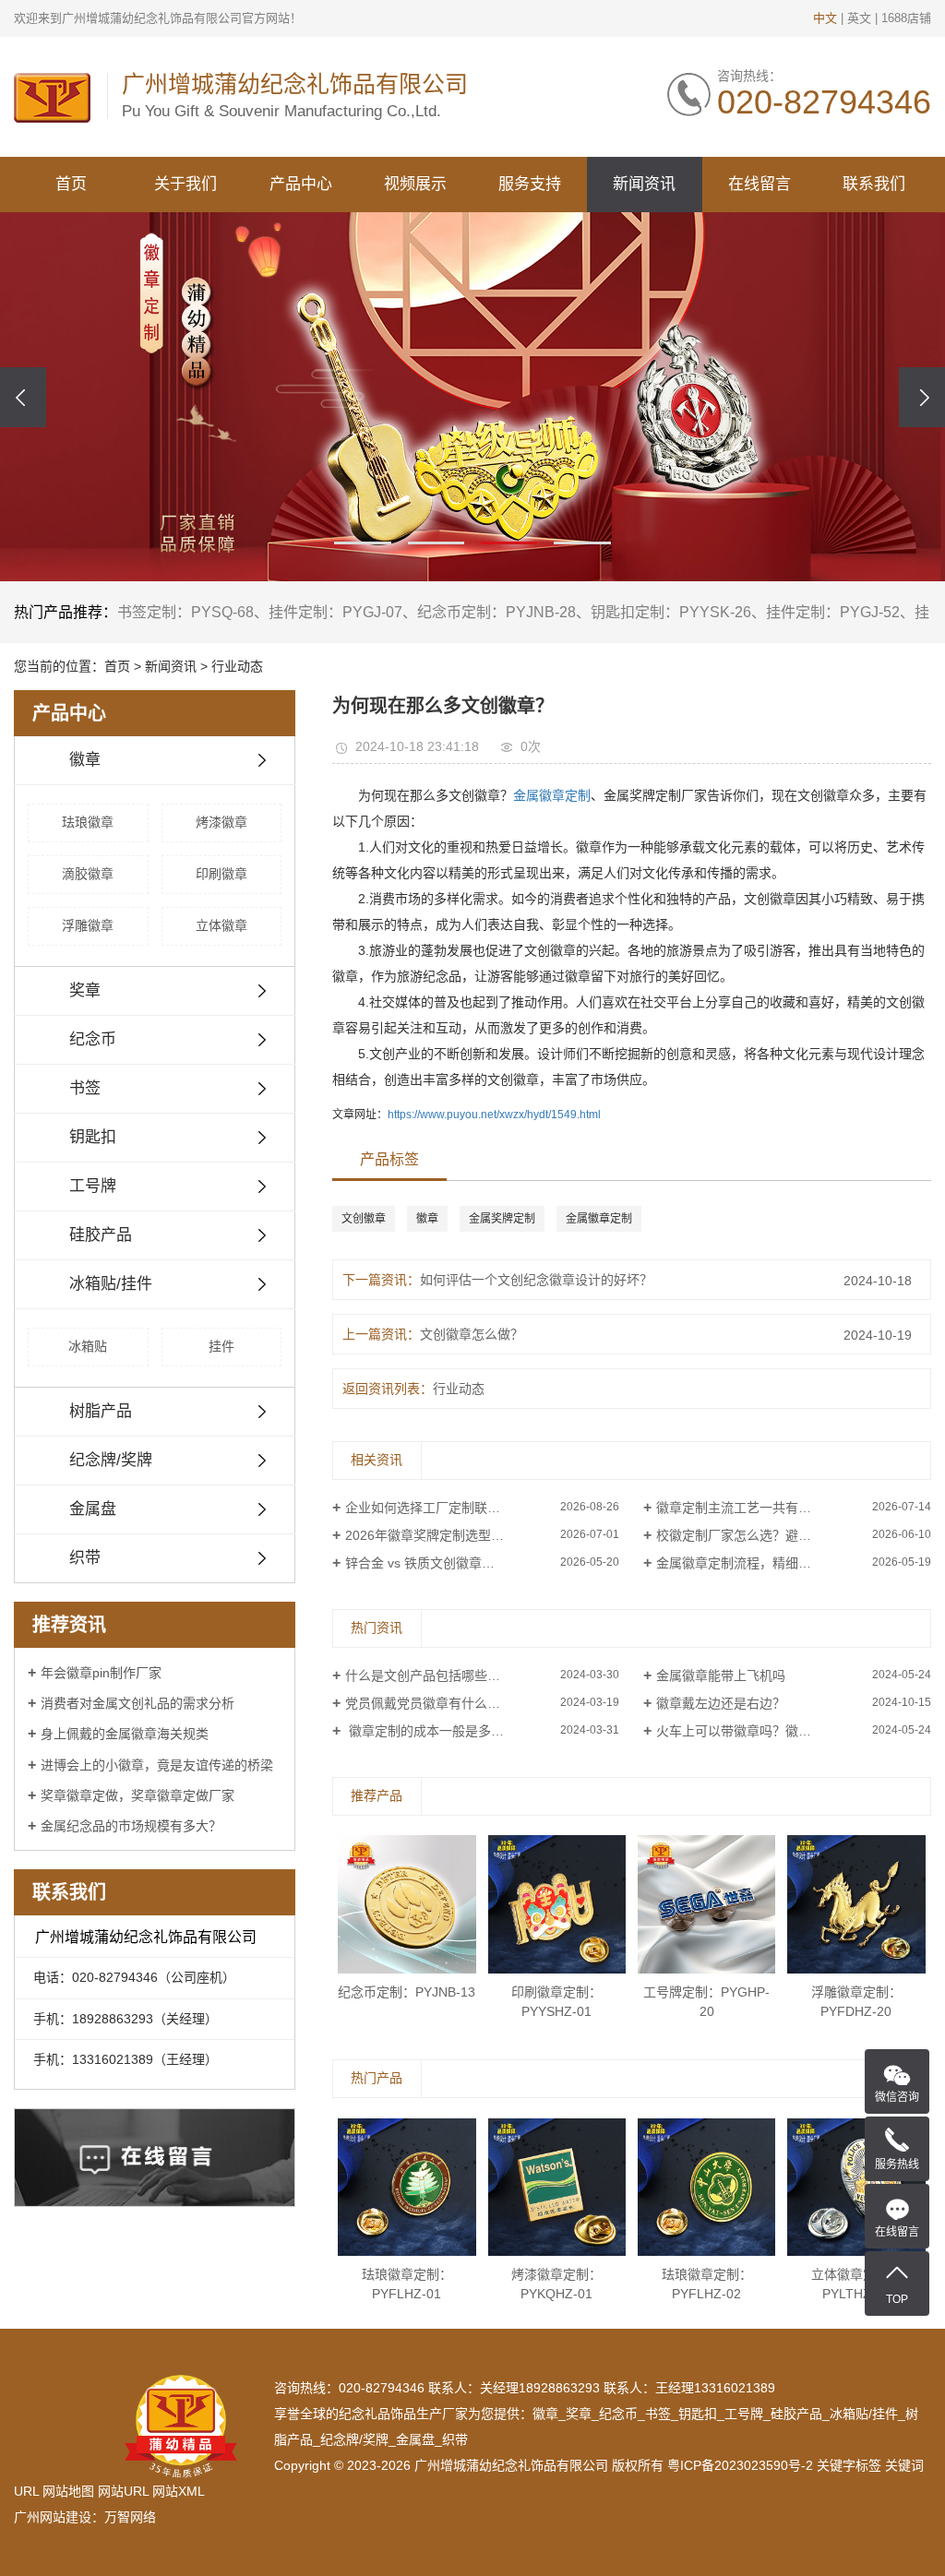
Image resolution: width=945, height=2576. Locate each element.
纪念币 (93, 1039)
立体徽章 (221, 925)
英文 (859, 18)
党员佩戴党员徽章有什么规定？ (436, 1703)
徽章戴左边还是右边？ (721, 1703)
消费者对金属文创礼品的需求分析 (138, 1703)
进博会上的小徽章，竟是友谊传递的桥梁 (157, 1765)
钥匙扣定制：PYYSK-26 (671, 612)
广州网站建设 (53, 2517)
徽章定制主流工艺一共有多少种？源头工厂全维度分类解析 (794, 1508)
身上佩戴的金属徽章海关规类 (125, 1734)
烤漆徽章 (221, 822)
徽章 (85, 760)
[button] (362, 543)
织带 (85, 1558)
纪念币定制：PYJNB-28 (496, 612)
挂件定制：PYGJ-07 (335, 612)
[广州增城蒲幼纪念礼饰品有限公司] (52, 97)
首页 (71, 184)
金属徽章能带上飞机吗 (721, 1676)
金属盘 (93, 1509)
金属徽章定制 (552, 795)
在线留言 (760, 184)
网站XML (179, 2491)
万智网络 (130, 2517)
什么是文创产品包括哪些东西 (429, 1676)
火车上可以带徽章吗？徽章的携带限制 (766, 1731)
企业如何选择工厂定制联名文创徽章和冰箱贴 (474, 1508)
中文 (825, 18)
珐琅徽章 (88, 822)
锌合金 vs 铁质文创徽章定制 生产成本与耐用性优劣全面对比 (483, 1563)
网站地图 (68, 2491)
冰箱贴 (88, 1346)
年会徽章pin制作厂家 (101, 1673)
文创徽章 (364, 1219)
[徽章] (472, 397)
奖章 (85, 990)
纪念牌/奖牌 (111, 1460)
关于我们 (185, 184)
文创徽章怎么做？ (472, 1334)
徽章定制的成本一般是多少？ (431, 1731)
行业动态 (237, 666)
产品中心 (301, 184)
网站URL (123, 2491)
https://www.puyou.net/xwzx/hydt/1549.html (494, 1115)
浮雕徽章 (88, 925)
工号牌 (93, 1186)
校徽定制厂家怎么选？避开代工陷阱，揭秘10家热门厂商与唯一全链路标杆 (794, 1535)
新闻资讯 (644, 184)
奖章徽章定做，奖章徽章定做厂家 (138, 1795)
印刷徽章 (221, 874)
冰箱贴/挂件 (111, 1284)
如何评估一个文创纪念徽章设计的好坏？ (536, 1280)
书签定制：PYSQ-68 (185, 612)
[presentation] (23, 397)
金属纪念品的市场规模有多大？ (131, 1826)
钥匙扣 (93, 1137)
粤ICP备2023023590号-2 (740, 2465)
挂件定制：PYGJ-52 (833, 612)
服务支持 (530, 184)
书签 (85, 1088)
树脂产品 (101, 1411)
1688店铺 (906, 18)
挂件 (221, 1346)
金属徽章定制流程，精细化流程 (747, 1563)
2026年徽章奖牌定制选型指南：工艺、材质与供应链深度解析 (483, 1535)
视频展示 (415, 184)
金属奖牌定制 (502, 1219)
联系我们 (874, 184)
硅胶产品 (101, 1235)
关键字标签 (849, 2465)
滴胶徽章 (88, 874)
